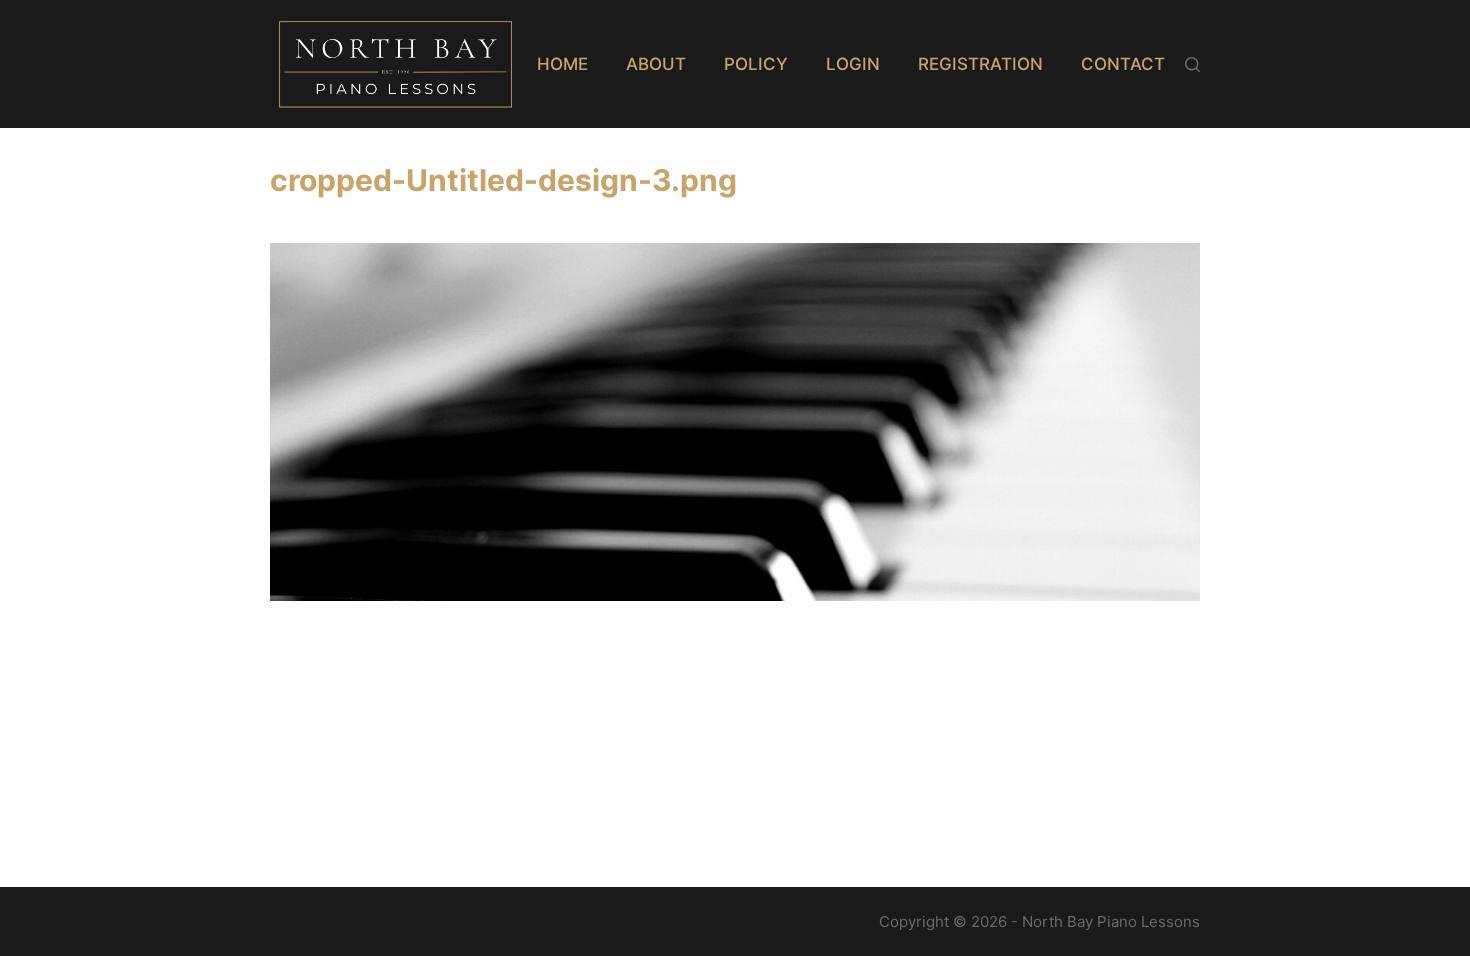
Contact (1123, 64)
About (656, 64)
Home (562, 64)
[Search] (1192, 64)
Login (853, 64)
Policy (756, 64)
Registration (980, 64)
